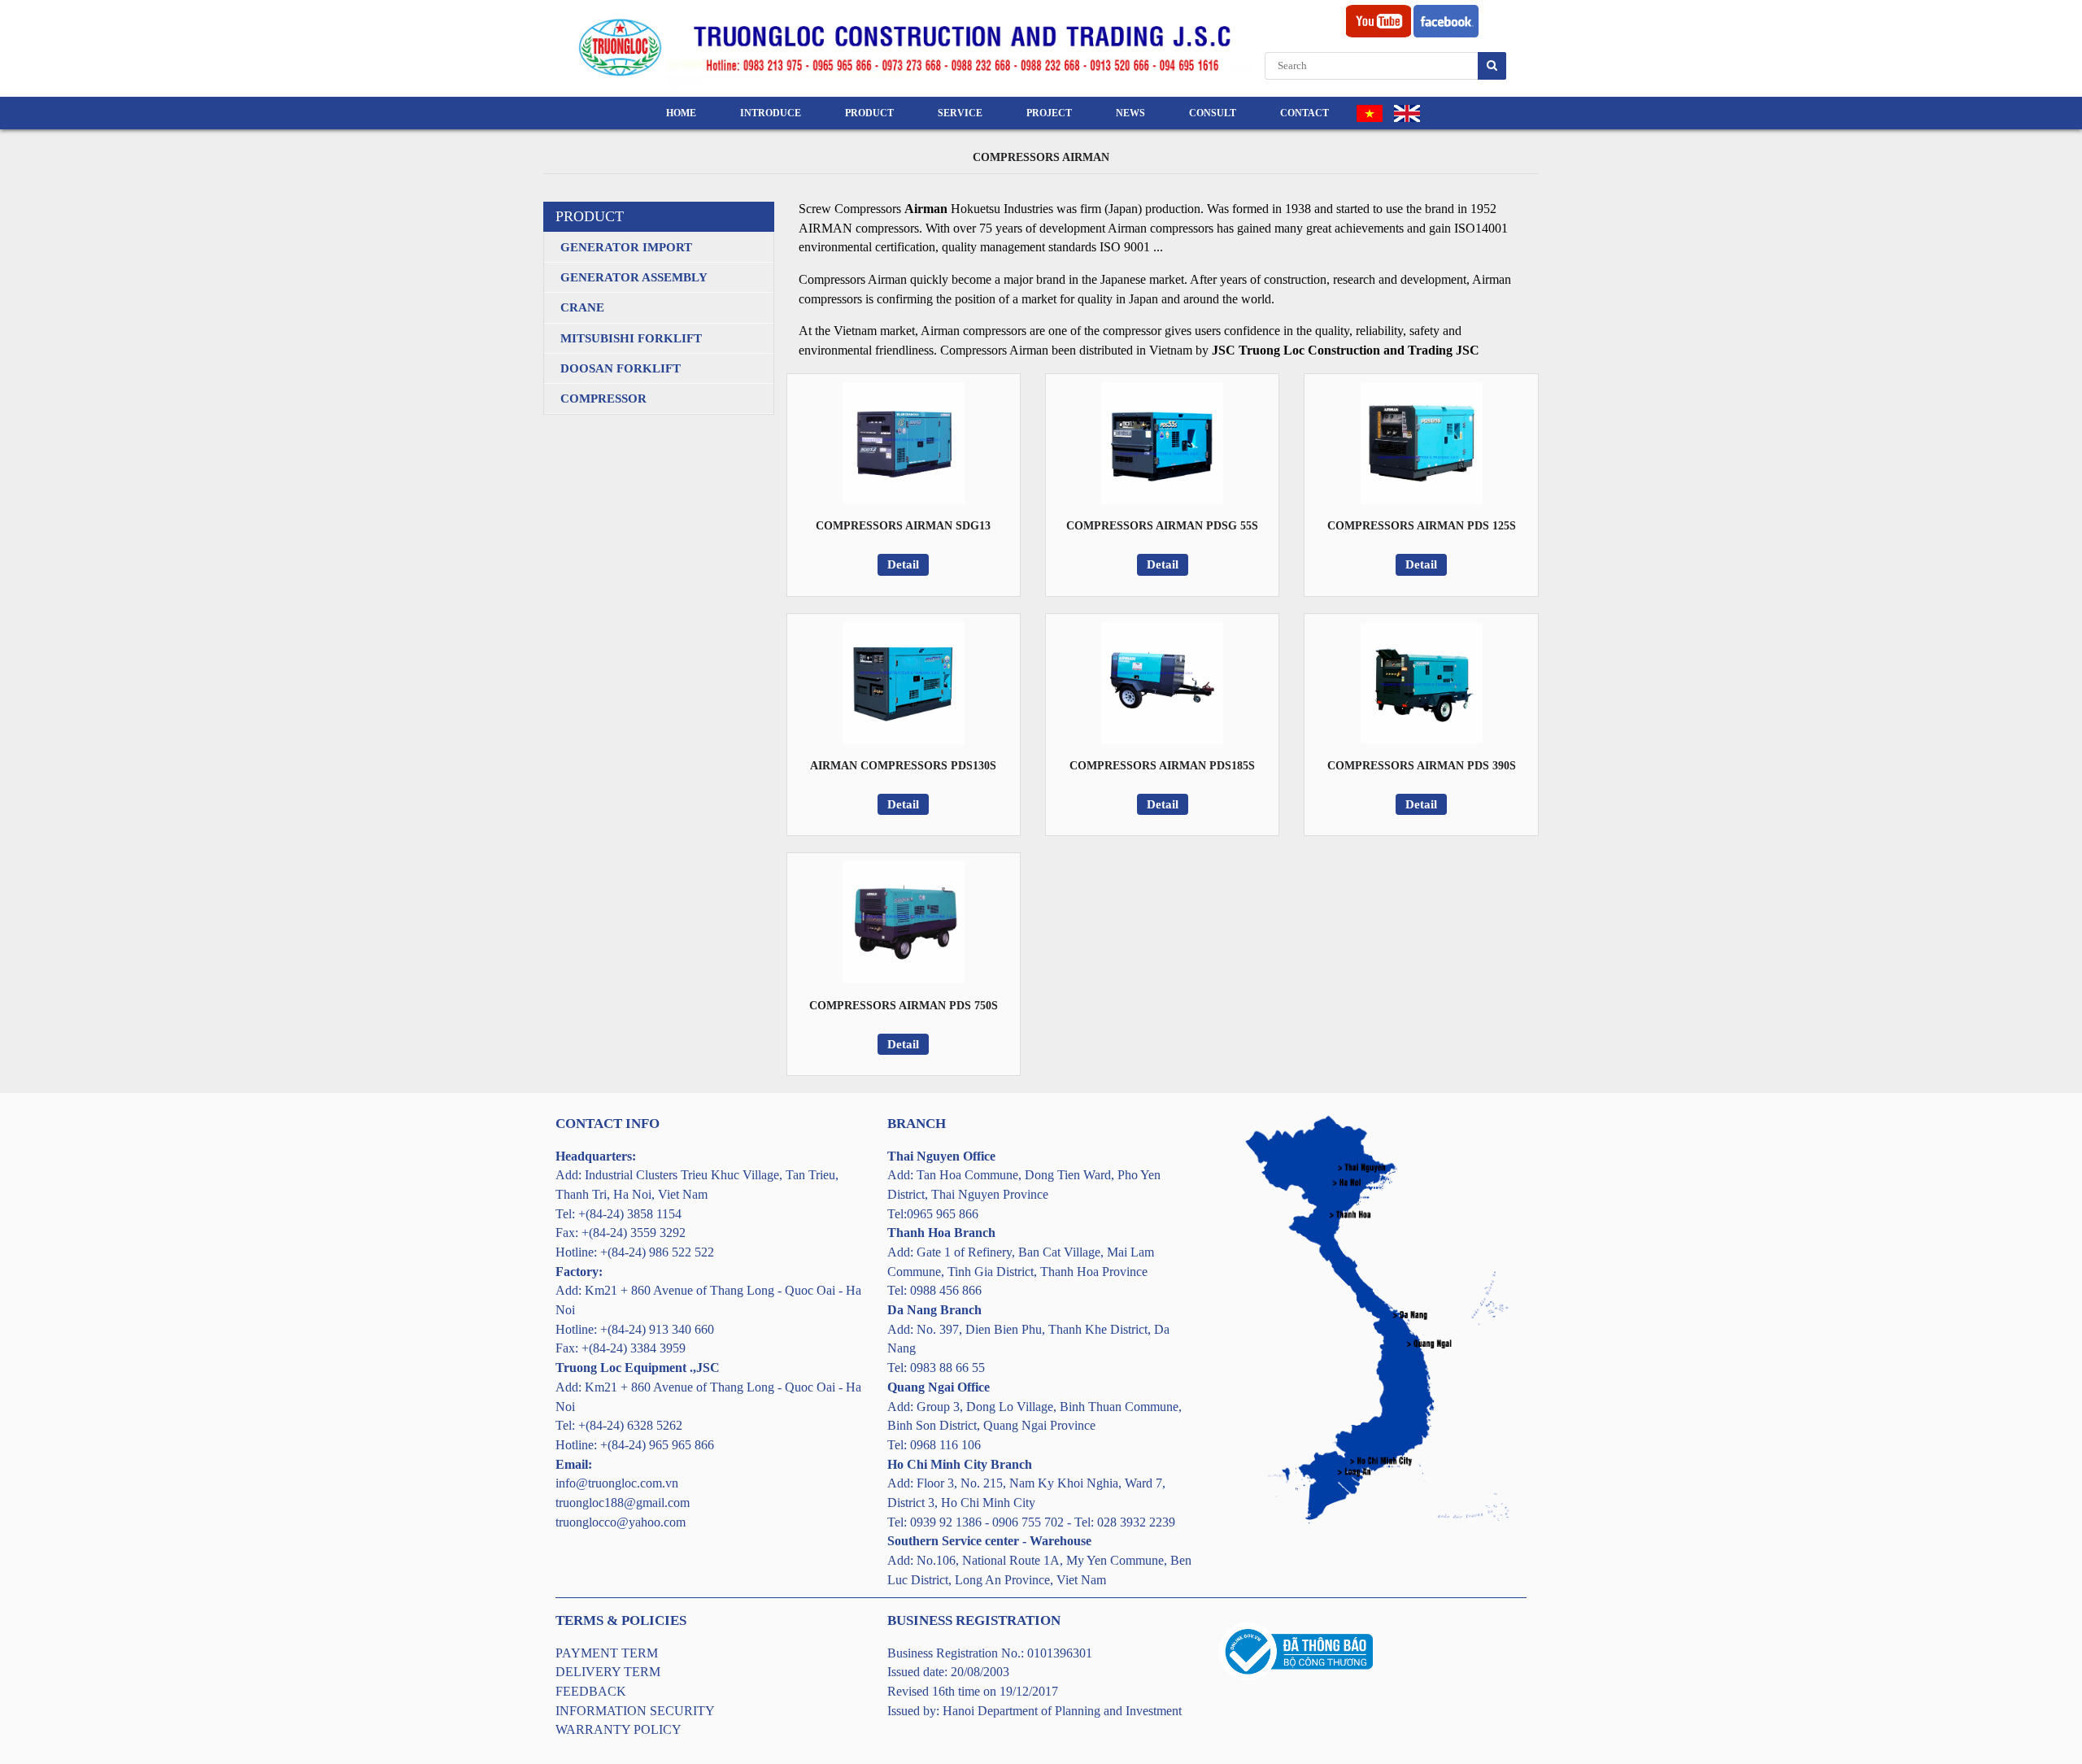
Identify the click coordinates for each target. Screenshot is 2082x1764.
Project (1049, 113)
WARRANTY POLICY (619, 1729)
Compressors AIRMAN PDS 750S (904, 1006)
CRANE (582, 307)
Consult (1213, 113)
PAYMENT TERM (607, 1653)
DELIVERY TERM (608, 1672)
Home (681, 113)
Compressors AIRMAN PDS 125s (1422, 526)
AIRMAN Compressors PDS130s (903, 766)
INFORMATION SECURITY (635, 1711)
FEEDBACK (591, 1691)
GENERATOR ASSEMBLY (634, 277)
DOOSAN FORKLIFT (621, 368)
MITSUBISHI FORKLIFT (631, 338)
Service (960, 113)
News (1130, 113)
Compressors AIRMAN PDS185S (1162, 766)
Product (869, 113)
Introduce (771, 113)
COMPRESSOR (603, 399)
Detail (903, 564)
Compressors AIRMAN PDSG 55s (1162, 526)
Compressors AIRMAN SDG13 (903, 526)
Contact (1305, 113)
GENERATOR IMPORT (626, 247)
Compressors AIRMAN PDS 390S (1422, 766)
